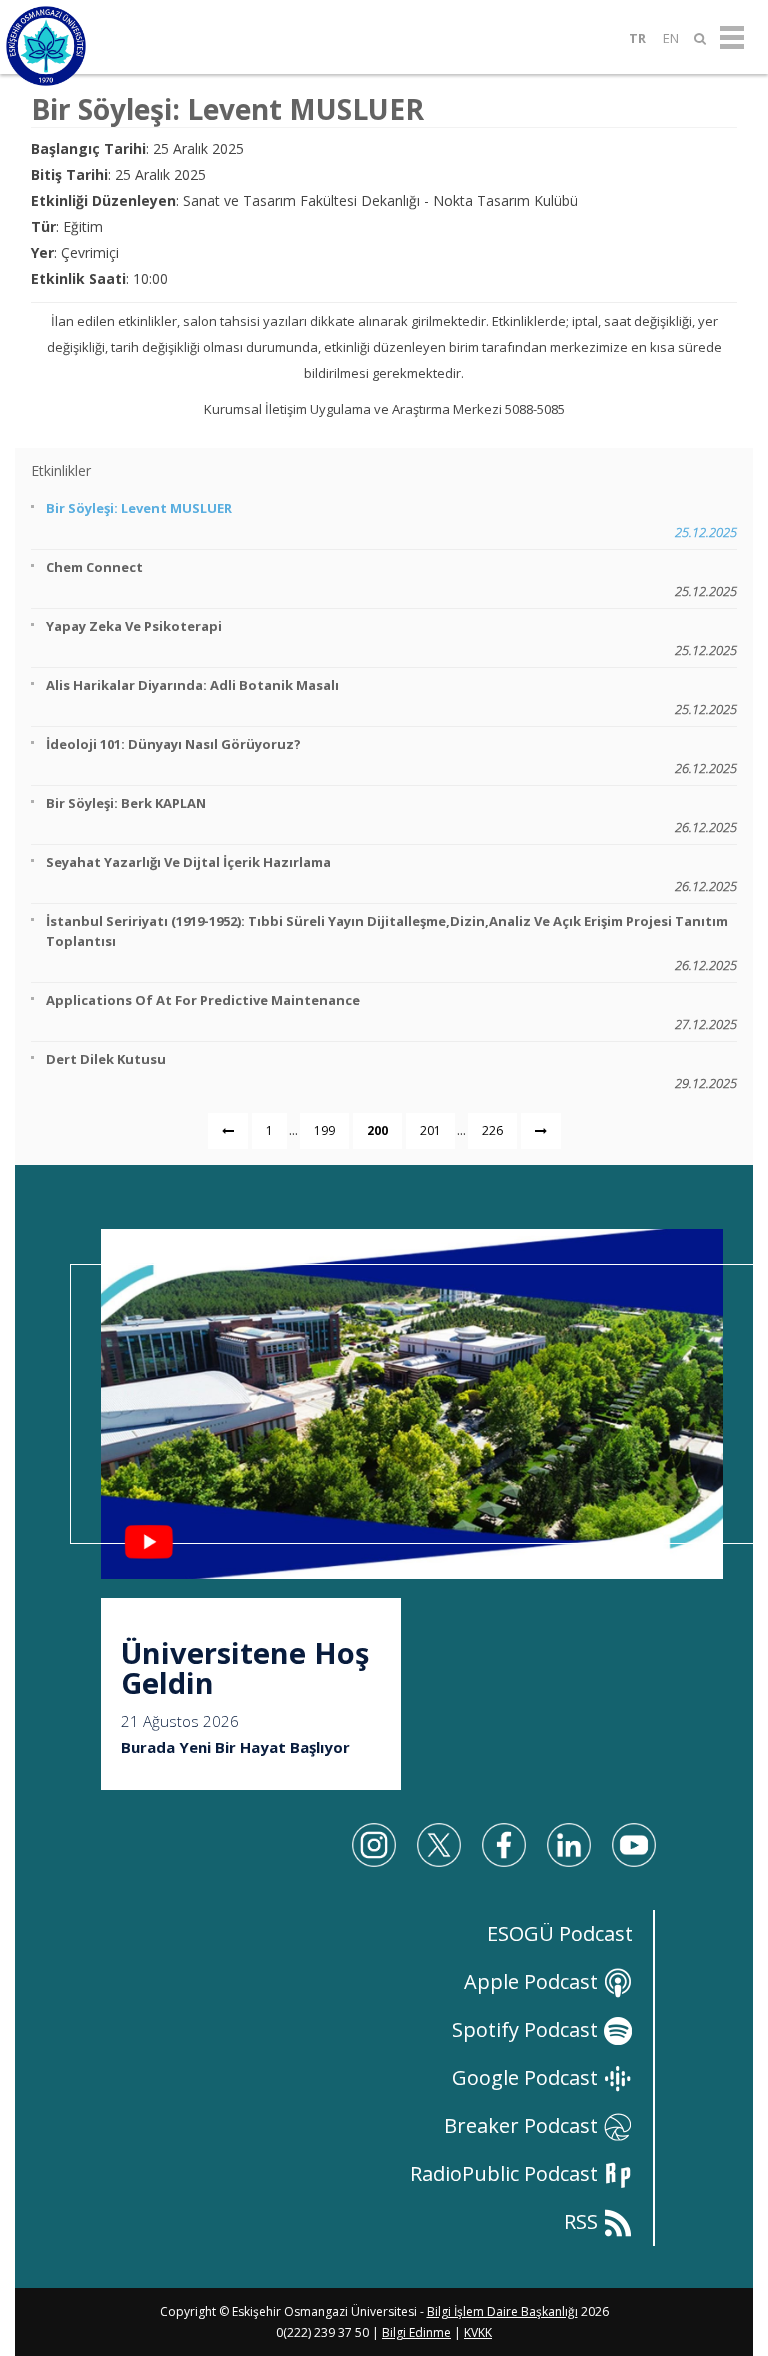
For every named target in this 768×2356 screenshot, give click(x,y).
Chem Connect (391, 579)
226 (492, 1130)
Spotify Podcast (527, 2029)
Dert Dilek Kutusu (391, 1071)
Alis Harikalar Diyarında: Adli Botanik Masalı (391, 697)
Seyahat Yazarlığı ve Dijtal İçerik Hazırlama (391, 874)
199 (324, 1130)
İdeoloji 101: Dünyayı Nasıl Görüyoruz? (391, 756)
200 (377, 1130)
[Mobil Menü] (732, 38)
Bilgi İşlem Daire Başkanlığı (502, 2311)
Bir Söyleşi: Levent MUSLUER (391, 520)
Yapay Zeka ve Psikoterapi (391, 638)
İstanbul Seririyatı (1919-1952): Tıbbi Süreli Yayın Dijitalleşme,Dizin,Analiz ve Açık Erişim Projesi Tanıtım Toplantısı (391, 943)
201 (430, 1130)
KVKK (478, 2332)
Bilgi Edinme (416, 2332)
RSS (583, 2221)
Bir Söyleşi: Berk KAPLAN (391, 815)
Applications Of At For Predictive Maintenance (391, 1012)
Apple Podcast (533, 1981)
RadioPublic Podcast (506, 2173)
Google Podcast (527, 2077)
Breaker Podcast (523, 2125)
